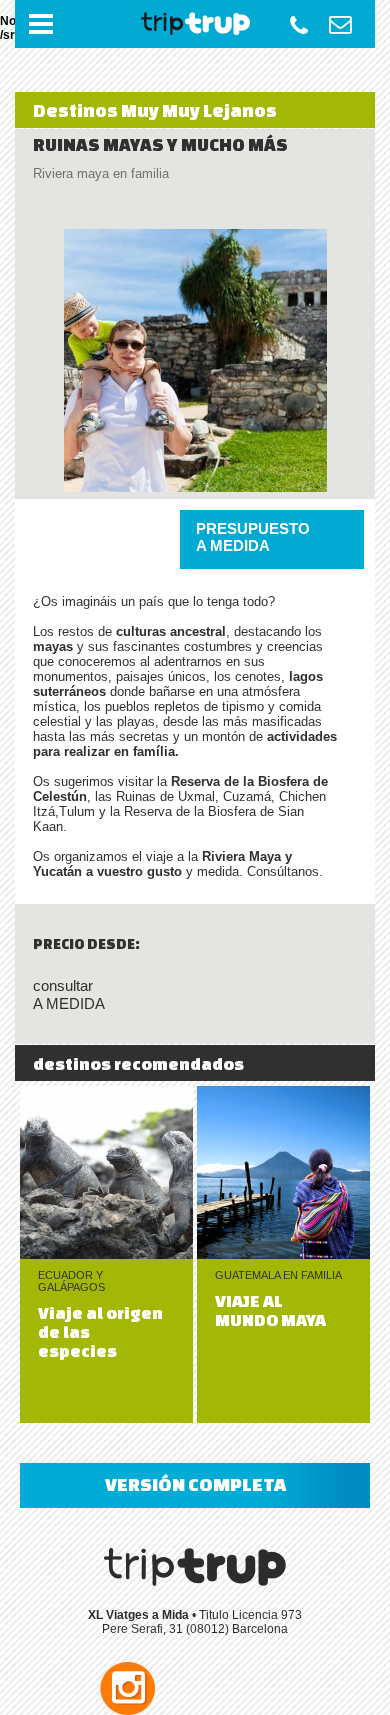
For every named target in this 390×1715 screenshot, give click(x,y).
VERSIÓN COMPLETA (195, 1484)
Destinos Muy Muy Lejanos (155, 110)
